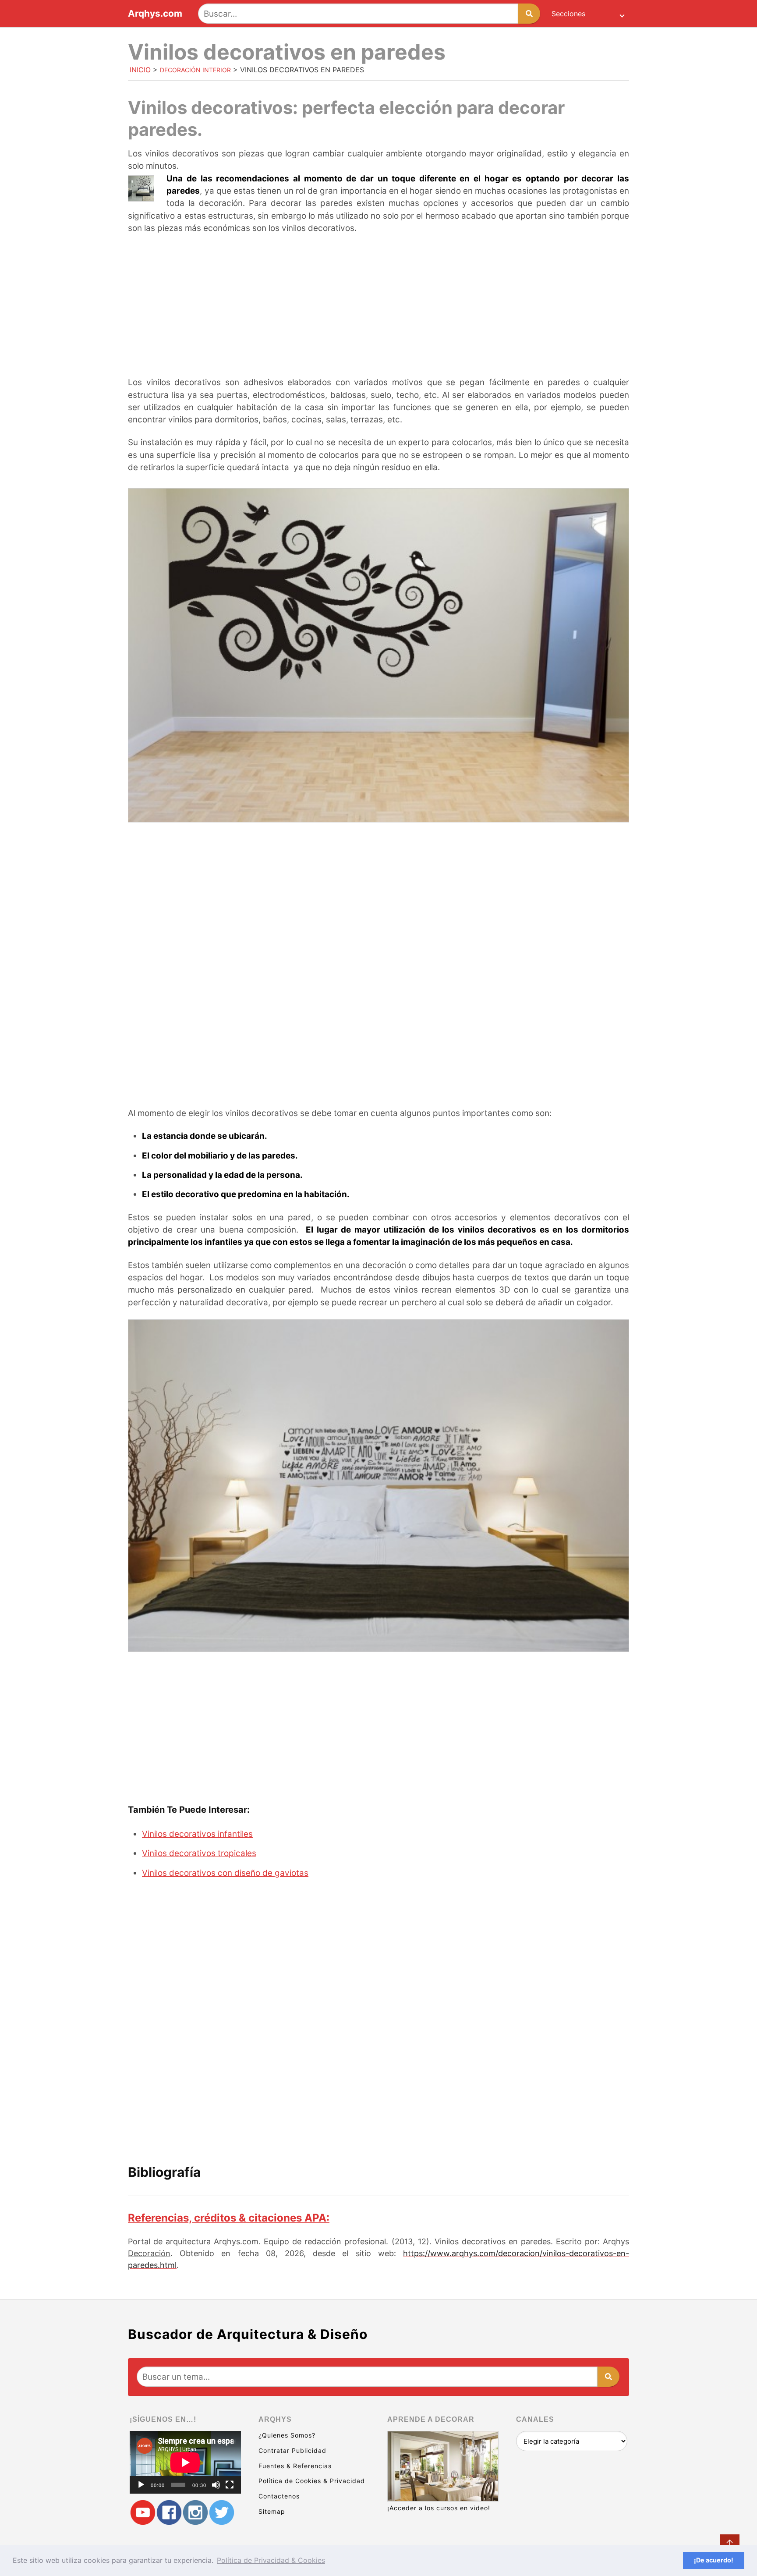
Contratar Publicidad (292, 2450)
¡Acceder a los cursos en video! (439, 2508)
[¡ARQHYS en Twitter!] (222, 2513)
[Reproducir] (141, 2485)
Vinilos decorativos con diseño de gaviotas (225, 1873)
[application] (185, 2462)
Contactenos (279, 2496)
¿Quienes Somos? (287, 2435)
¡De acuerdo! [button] (714, 2560)
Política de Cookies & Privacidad (312, 2481)
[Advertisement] (378, 306)
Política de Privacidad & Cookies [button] (271, 2560)
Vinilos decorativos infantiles (197, 1834)
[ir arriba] (730, 2544)
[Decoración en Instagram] (195, 2513)
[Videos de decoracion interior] (143, 2513)
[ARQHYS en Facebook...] (169, 2513)
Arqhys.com (155, 14)
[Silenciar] (216, 2485)
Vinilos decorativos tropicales (199, 1853)
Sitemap (272, 2511)
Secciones (568, 14)
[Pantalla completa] (230, 2485)
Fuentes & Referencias (295, 2466)
